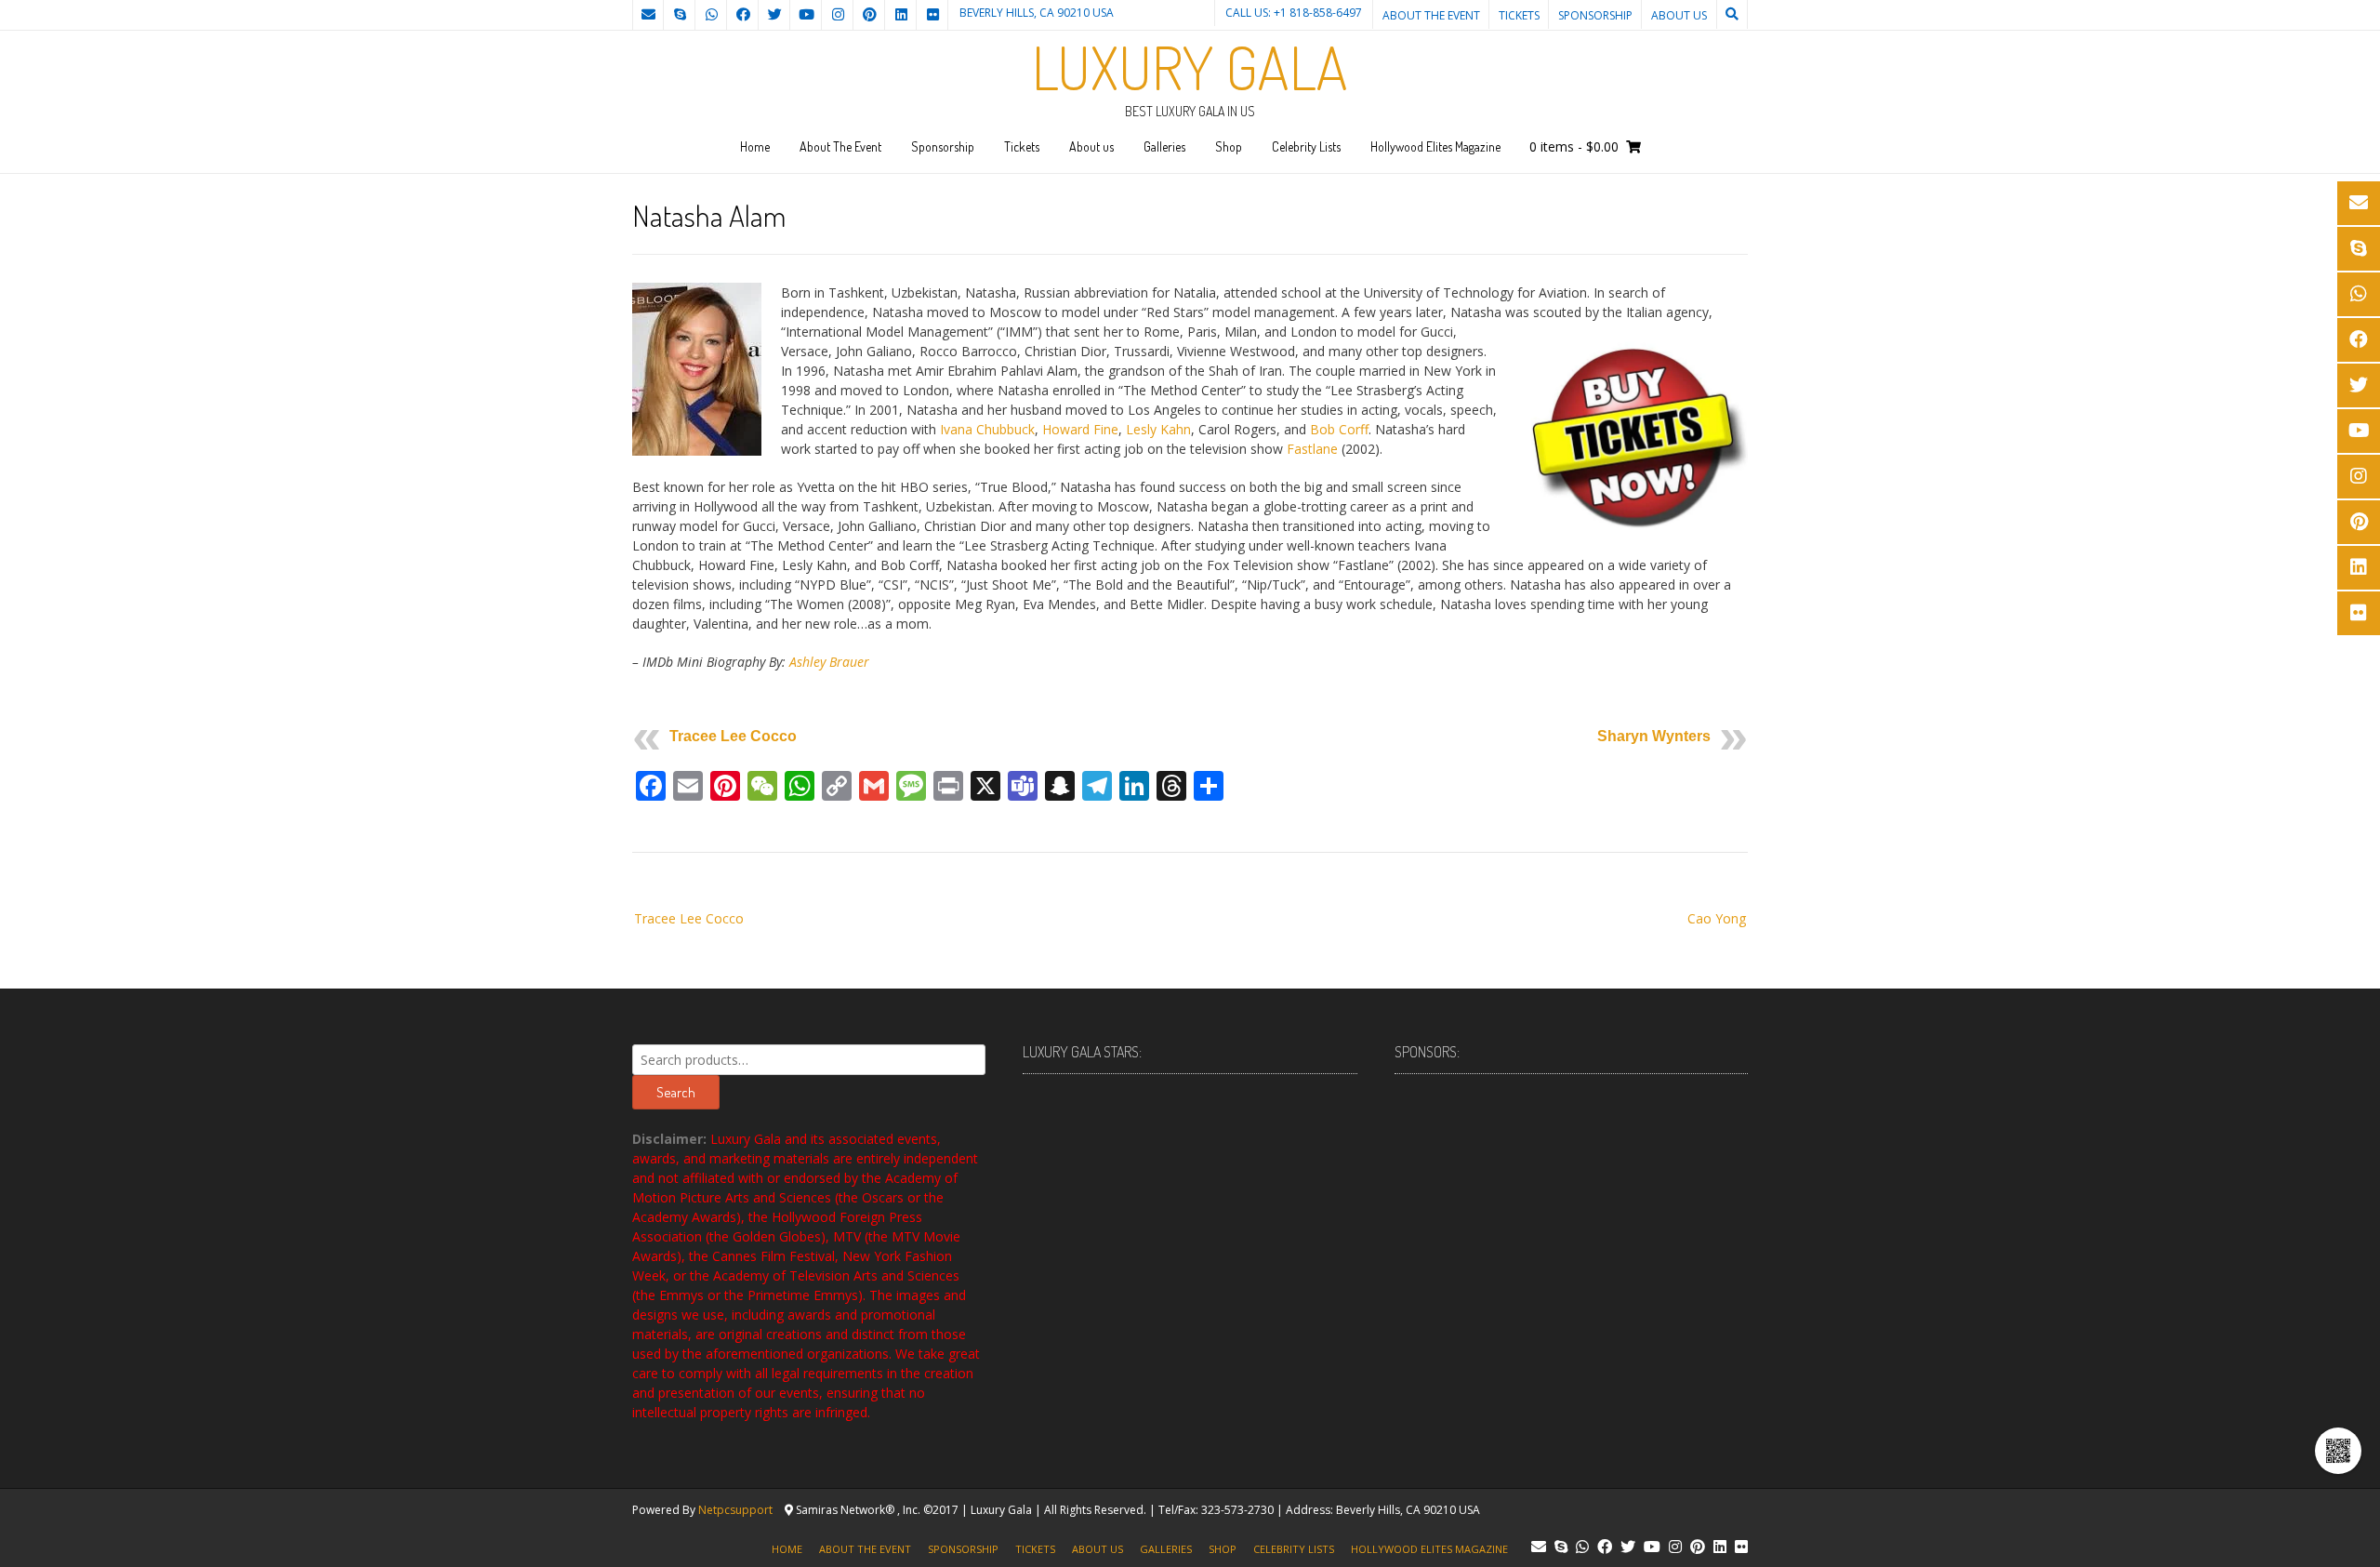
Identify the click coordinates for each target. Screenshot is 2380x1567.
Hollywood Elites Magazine (1435, 146)
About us (1679, 15)
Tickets (1519, 15)
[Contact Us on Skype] (680, 15)
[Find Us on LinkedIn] (901, 15)
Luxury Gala (1190, 67)
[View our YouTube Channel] (806, 15)
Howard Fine (1080, 429)
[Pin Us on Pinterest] (869, 15)
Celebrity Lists (1306, 146)
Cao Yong (1717, 918)
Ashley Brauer (829, 662)
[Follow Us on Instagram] (838, 15)
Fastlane (1312, 449)
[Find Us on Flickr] (932, 15)
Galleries (1164, 146)
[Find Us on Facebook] (743, 15)
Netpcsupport (735, 1510)
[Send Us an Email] (648, 15)
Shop (1229, 146)
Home (755, 146)
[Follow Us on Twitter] (774, 15)
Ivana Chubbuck (987, 429)
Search (676, 1092)
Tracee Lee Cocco (733, 736)
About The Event (1431, 15)
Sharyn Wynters (1654, 736)
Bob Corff (1339, 429)
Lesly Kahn (1158, 429)
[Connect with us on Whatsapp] (711, 15)
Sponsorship (1595, 15)
